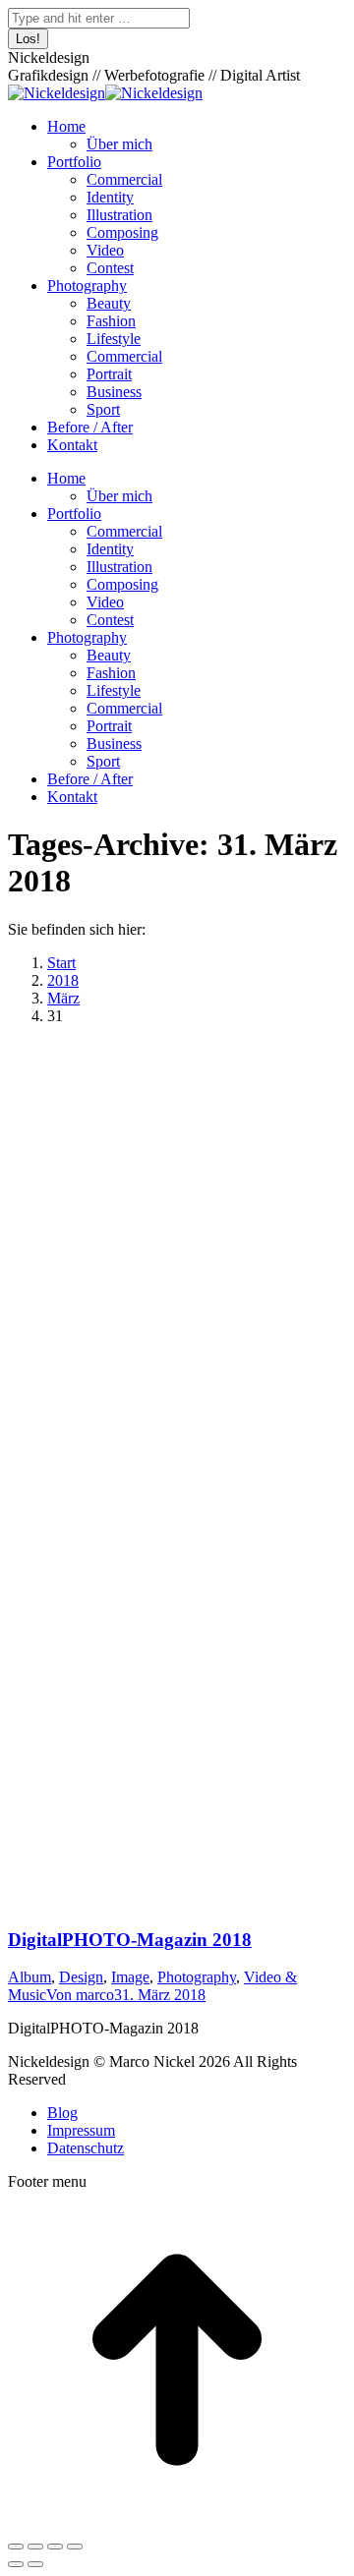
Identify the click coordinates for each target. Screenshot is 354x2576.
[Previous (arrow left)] (16, 2564)
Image (130, 1977)
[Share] (35, 2547)
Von (80, 1995)
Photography (197, 1977)
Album (29, 1977)
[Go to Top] (177, 2523)
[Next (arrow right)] (35, 2564)
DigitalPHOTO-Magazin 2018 (130, 1940)
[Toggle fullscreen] (55, 2547)
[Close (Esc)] (16, 2547)
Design (81, 1977)
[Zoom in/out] (75, 2547)
